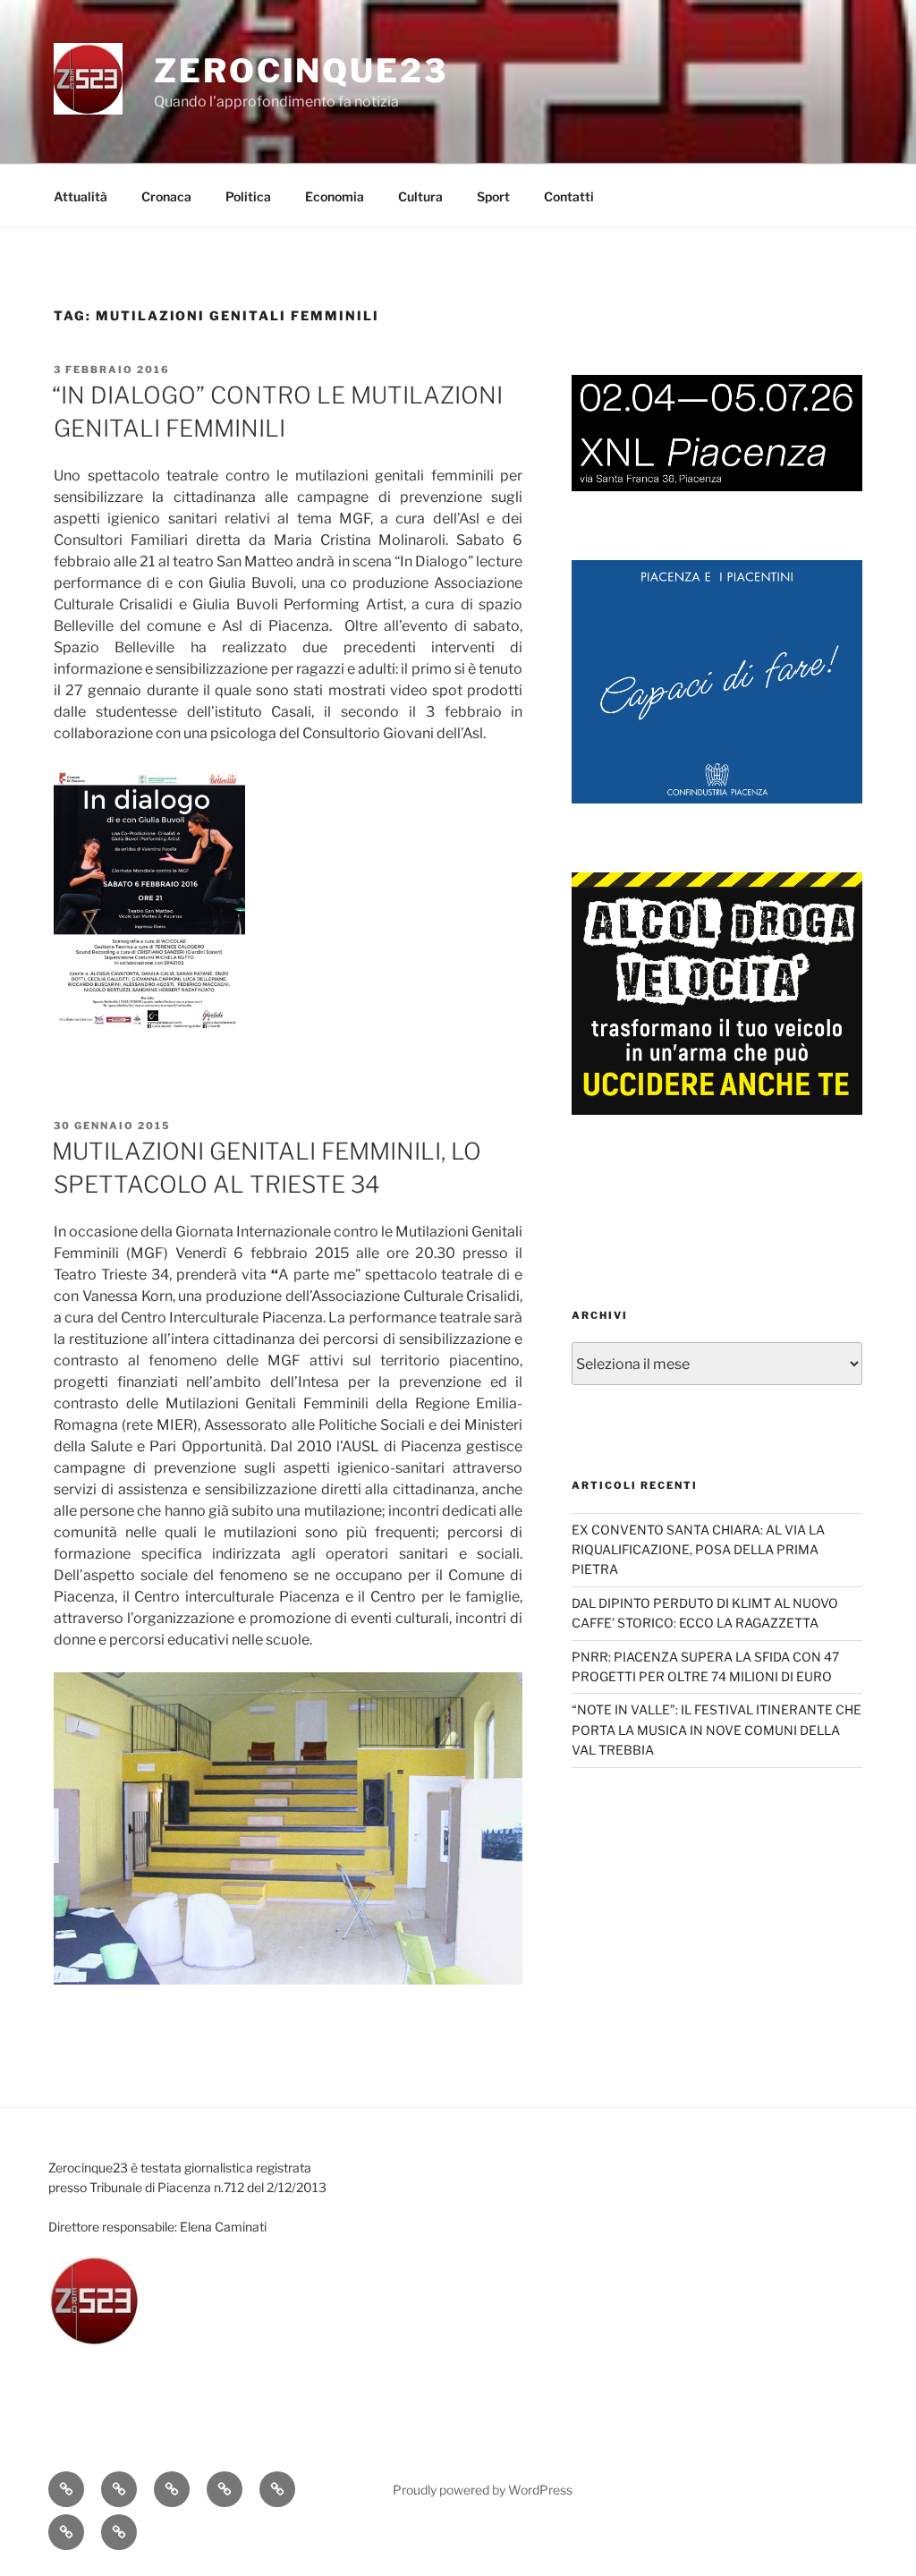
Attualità (81, 196)
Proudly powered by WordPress (483, 2490)
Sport (493, 196)
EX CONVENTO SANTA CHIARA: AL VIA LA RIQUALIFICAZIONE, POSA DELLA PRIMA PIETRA (698, 1550)
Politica (248, 196)
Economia (335, 196)
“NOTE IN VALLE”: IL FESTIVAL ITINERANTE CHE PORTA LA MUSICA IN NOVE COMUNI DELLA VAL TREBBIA (717, 1730)
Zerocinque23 (301, 71)
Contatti (569, 196)
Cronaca (166, 196)
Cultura (420, 196)
